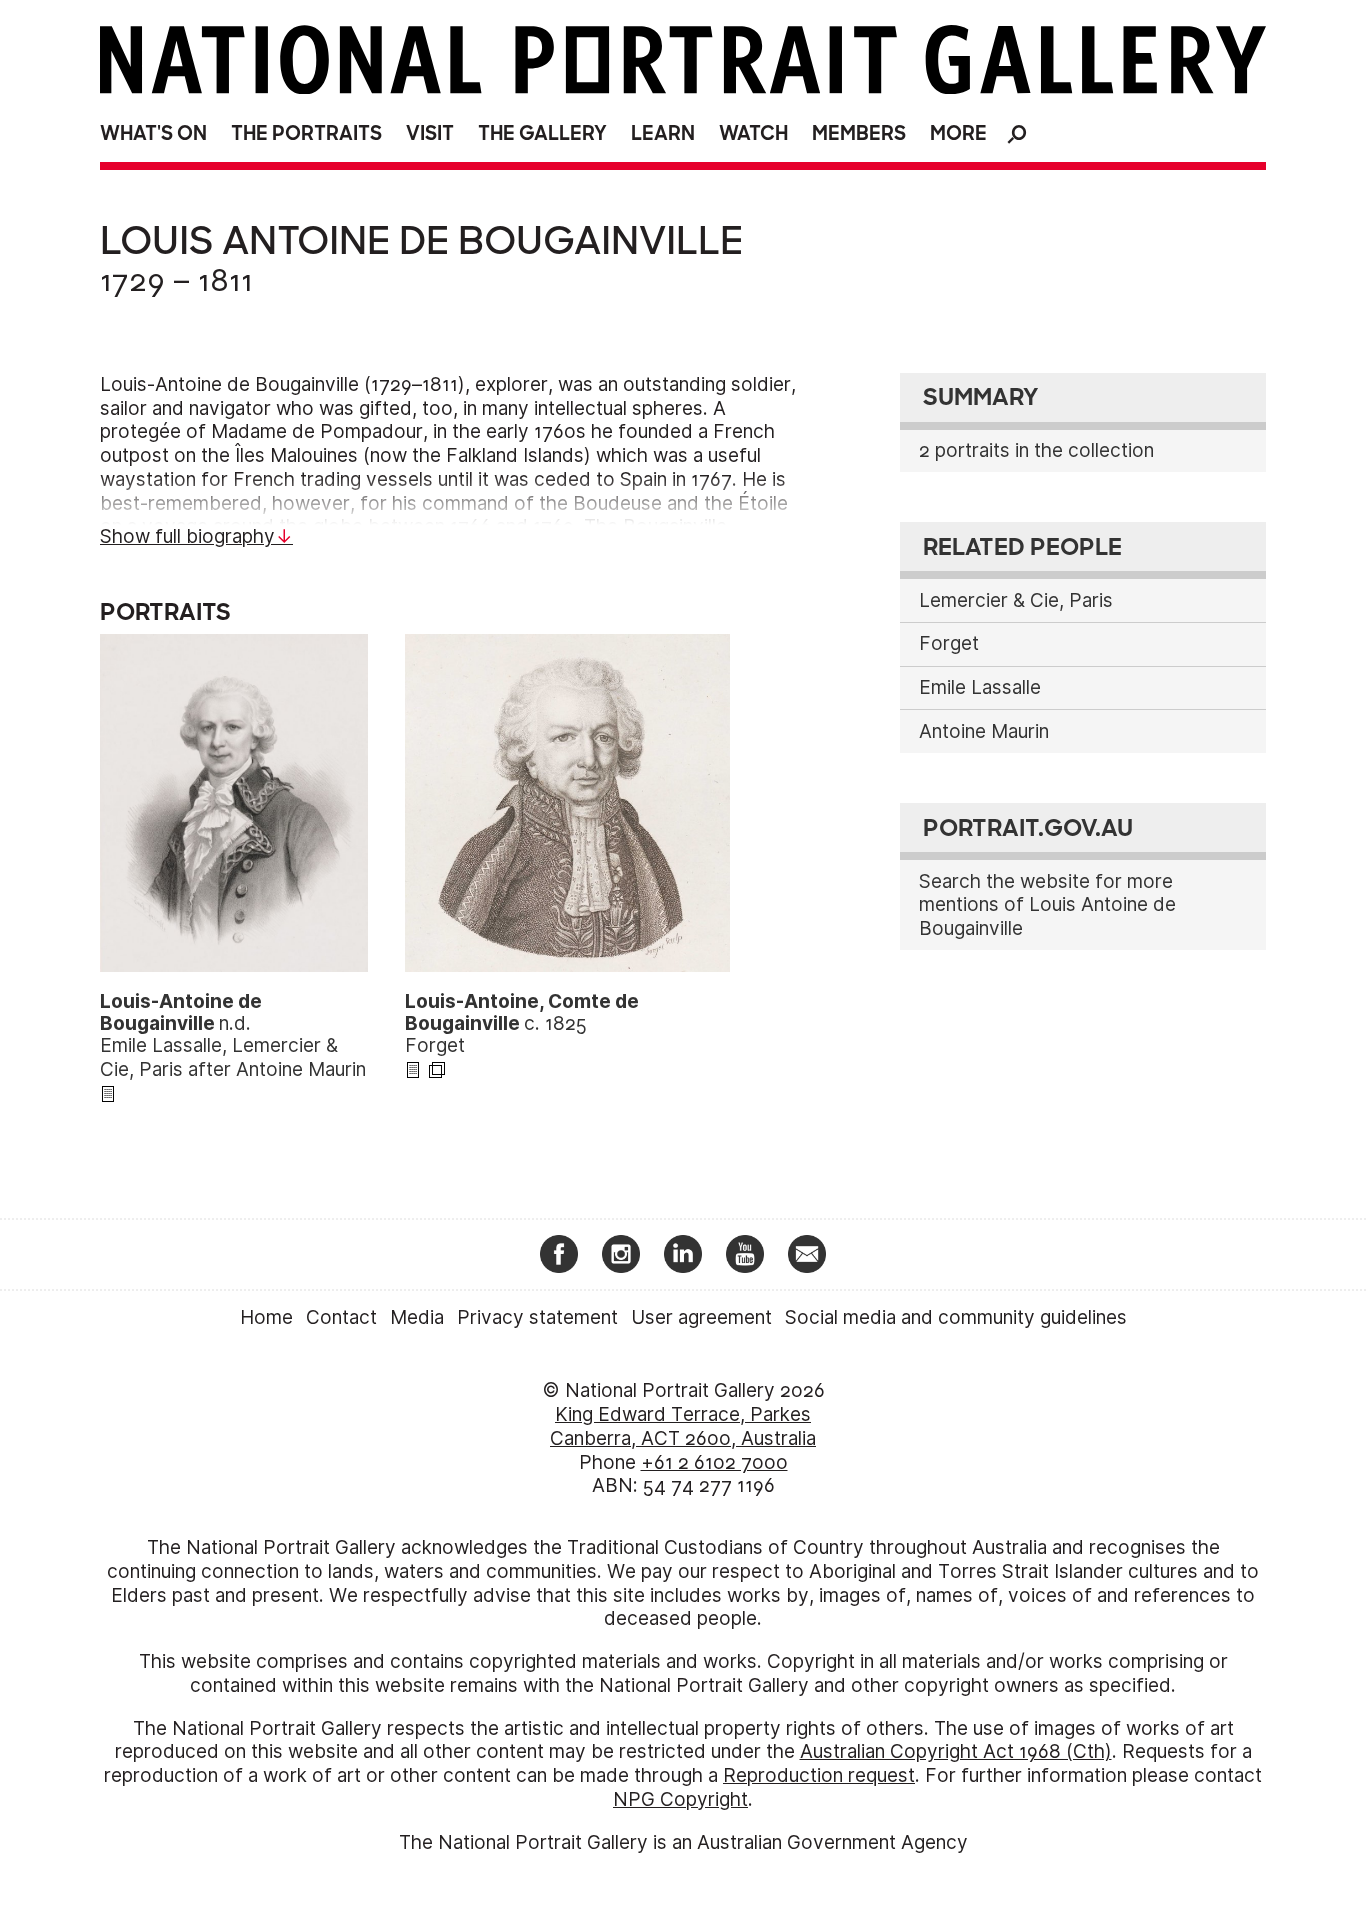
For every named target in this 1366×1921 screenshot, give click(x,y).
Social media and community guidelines (956, 1317)
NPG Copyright (680, 1799)
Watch (753, 133)
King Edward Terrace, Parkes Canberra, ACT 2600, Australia (683, 1426)
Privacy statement (537, 1317)
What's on (153, 133)
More (958, 133)
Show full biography (187, 536)
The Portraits (306, 133)
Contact (341, 1317)
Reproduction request (819, 1775)
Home (266, 1317)
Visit (430, 133)
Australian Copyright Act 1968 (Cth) (956, 1751)
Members (859, 133)
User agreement (701, 1317)
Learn (663, 133)
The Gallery (542, 133)
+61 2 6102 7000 (714, 1462)
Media (417, 1317)
